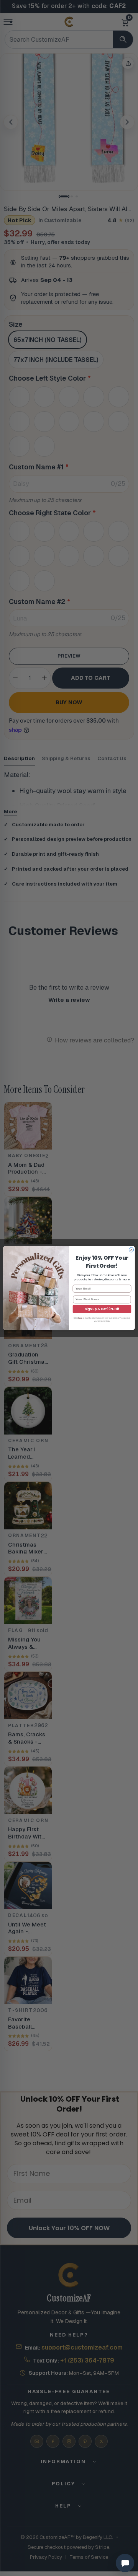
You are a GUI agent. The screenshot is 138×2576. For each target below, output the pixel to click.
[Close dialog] (131, 1250)
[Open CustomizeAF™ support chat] (125, 2563)
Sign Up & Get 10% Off (102, 1309)
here (80, 1318)
